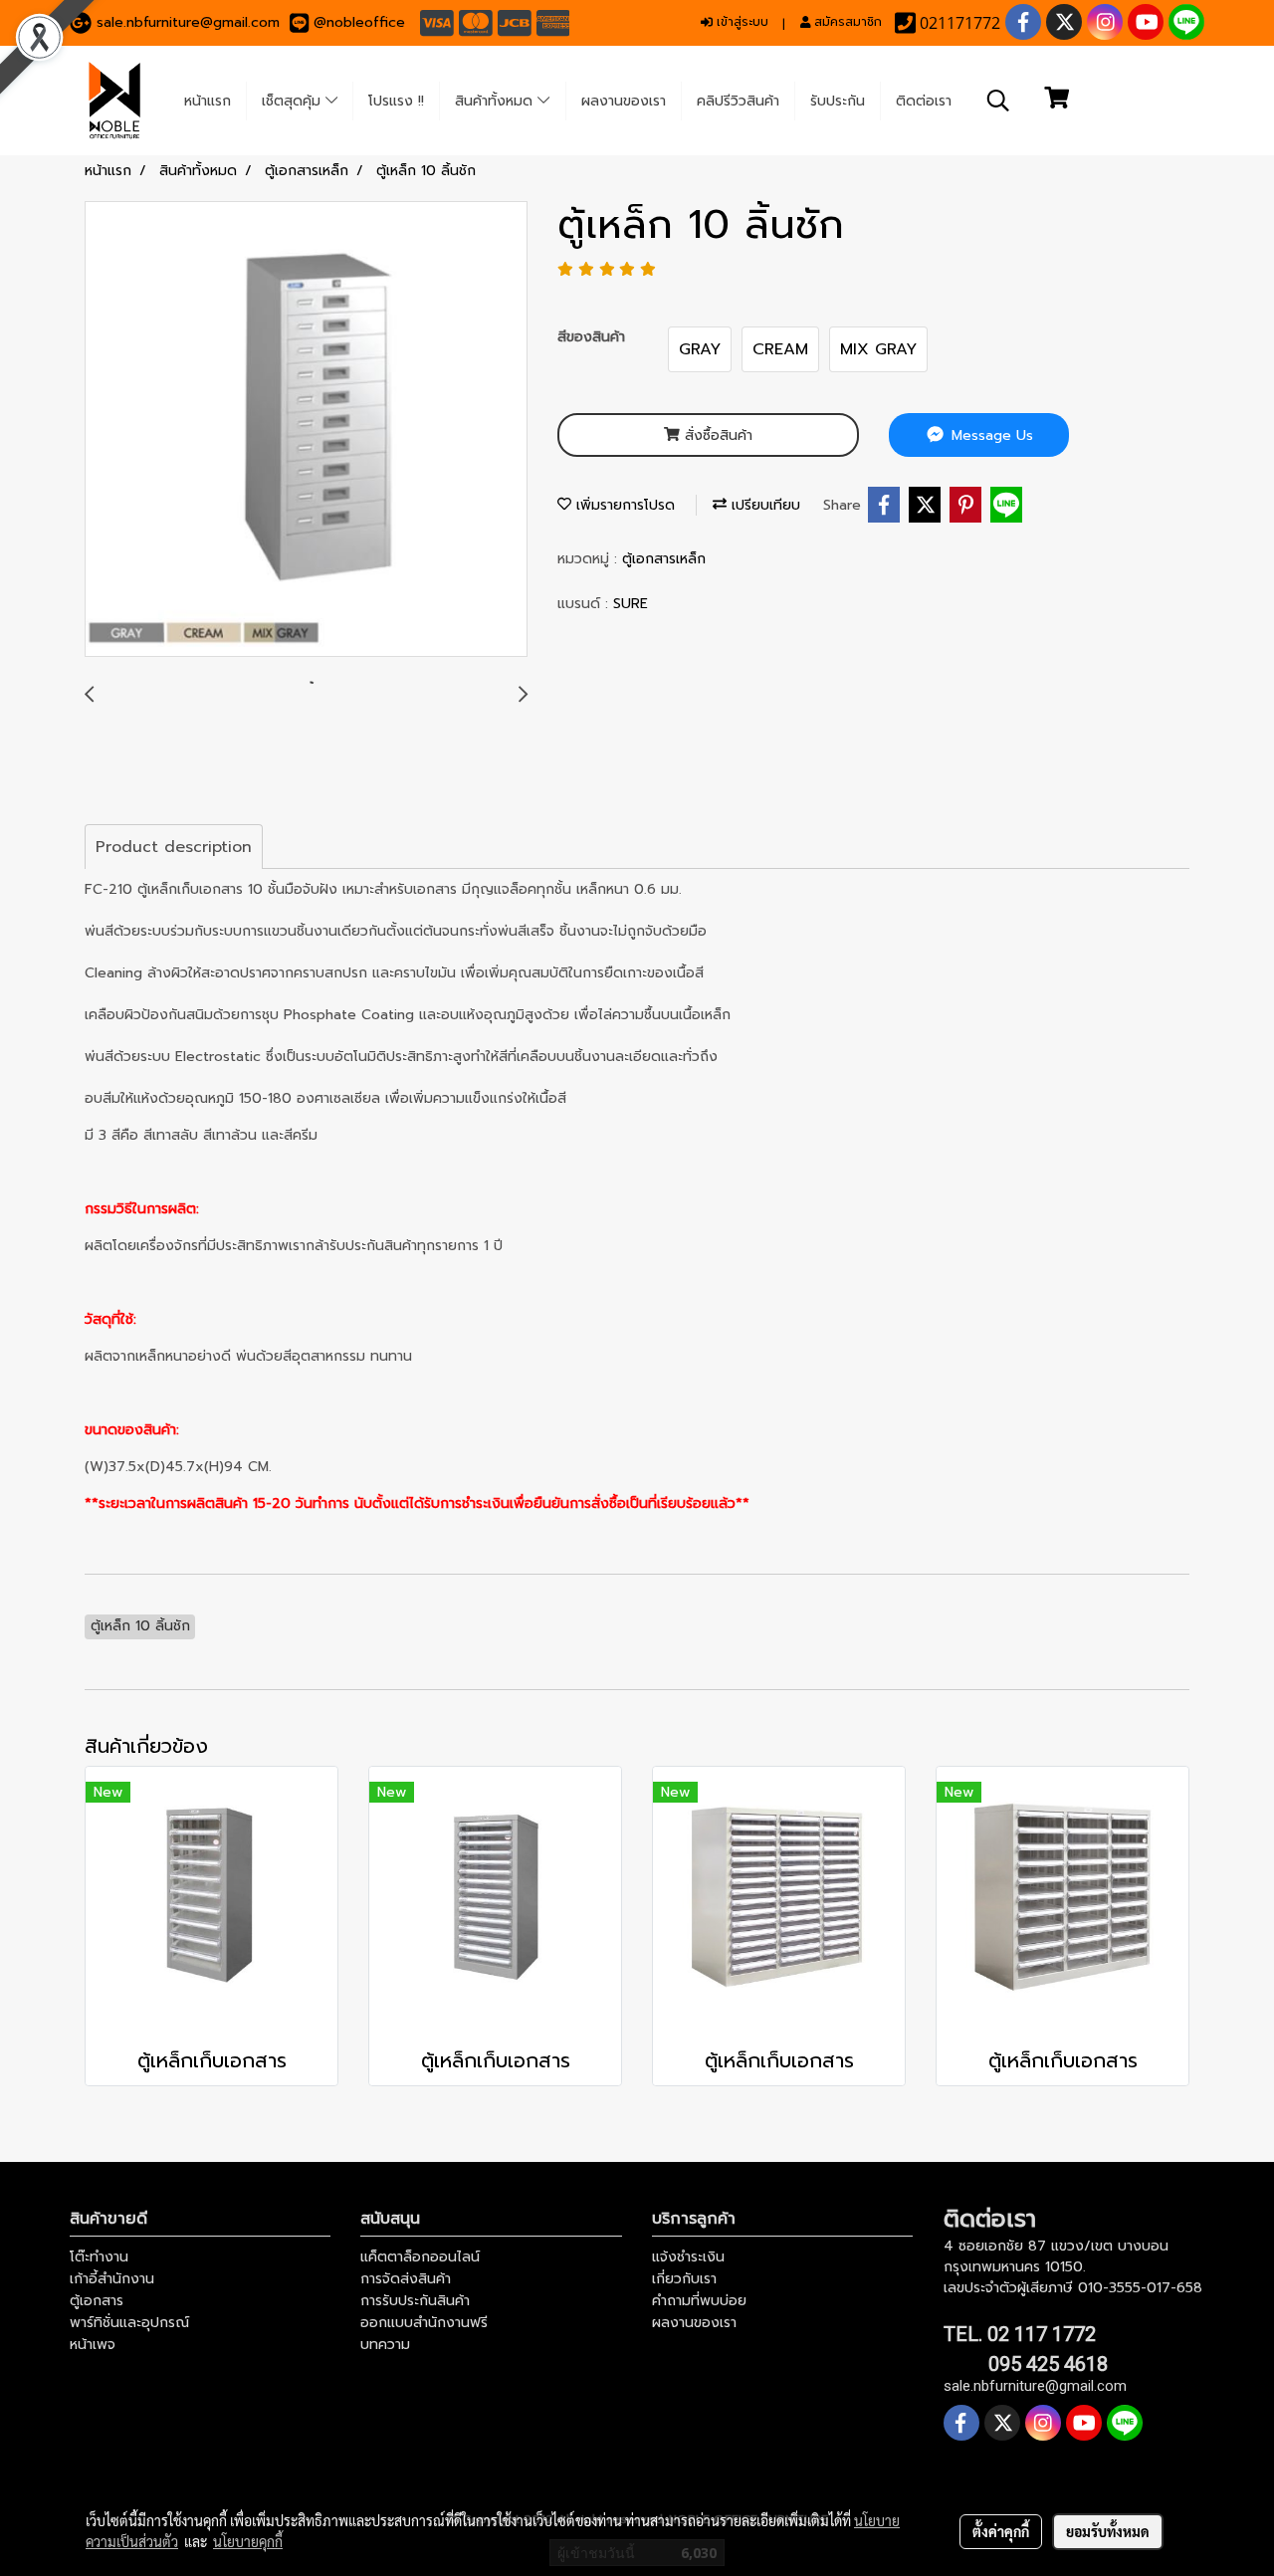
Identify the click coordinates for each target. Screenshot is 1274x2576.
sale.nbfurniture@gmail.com (188, 22)
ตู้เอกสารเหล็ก (664, 559)
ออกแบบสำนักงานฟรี (424, 2323)
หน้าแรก (208, 101)
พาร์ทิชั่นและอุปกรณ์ (129, 2323)
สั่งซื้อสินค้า (716, 435)
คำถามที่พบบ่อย (699, 2301)
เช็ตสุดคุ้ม (294, 101)
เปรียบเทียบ (763, 505)
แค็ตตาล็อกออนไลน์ (420, 2257)
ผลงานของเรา (624, 101)
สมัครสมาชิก (846, 22)
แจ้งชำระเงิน (688, 2257)
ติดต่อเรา (924, 101)
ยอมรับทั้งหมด (1108, 2531)
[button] (998, 101)
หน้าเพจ (93, 2345)
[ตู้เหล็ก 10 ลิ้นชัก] (306, 430)
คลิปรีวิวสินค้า (738, 101)
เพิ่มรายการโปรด (623, 505)
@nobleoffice (359, 22)
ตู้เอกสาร (97, 2301)
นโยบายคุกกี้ (248, 2541)
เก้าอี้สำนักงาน (112, 2279)
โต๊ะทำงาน (99, 2257)
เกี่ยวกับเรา (684, 2279)
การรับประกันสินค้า (415, 2301)
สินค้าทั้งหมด (496, 101)
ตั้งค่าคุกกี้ (1001, 2531)
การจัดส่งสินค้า (406, 2279)
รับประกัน (838, 101)
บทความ (385, 2345)
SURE (631, 604)
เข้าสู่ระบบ (741, 22)
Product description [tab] (174, 847)
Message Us (990, 435)
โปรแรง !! (396, 101)
